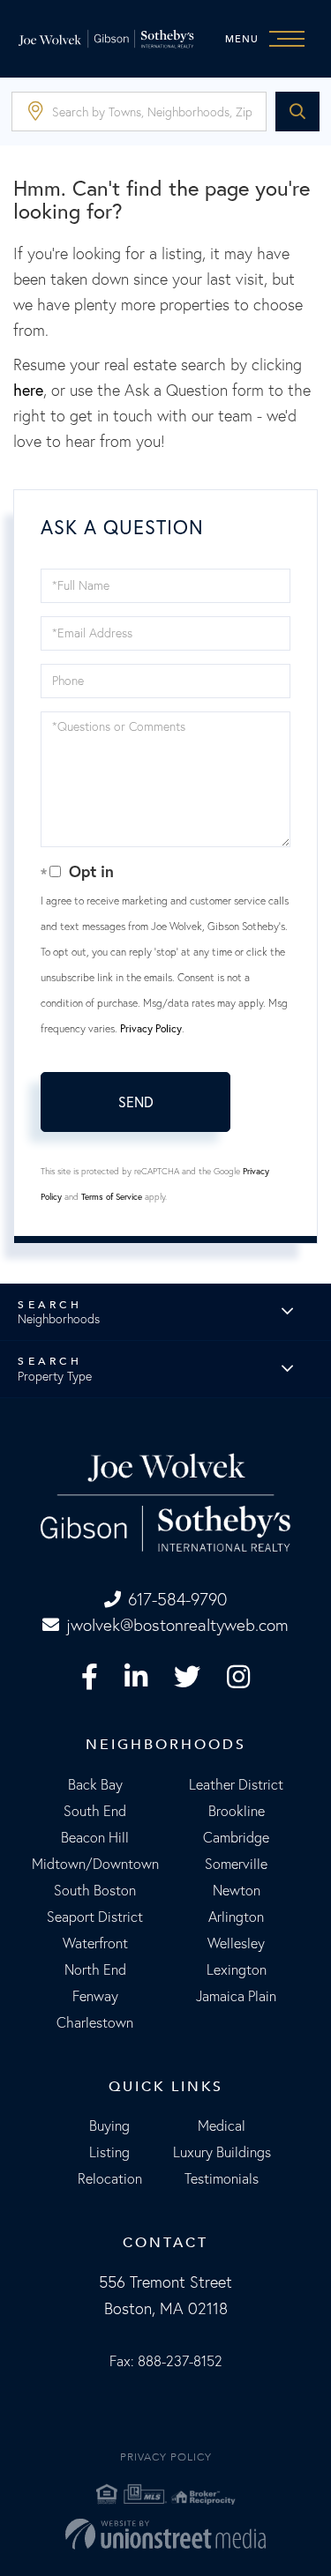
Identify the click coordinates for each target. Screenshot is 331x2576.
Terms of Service (112, 1197)
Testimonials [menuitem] (222, 2178)
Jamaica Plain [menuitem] (236, 1996)
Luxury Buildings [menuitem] (222, 2152)
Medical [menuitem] (222, 2126)
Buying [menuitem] (109, 2126)
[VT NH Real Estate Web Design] (165, 2534)
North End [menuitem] (95, 1969)
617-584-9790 (177, 1599)
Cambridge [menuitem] (236, 1837)
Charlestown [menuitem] (95, 2022)
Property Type (55, 1376)
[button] (297, 112)
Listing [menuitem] (109, 2152)
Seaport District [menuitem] (95, 1917)
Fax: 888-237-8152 (166, 2361)
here (28, 390)
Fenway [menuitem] (95, 1996)
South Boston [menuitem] (95, 1890)
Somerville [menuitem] (236, 1864)
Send (136, 1102)
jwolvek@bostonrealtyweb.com (177, 1625)
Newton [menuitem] (237, 1890)
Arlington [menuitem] (236, 1917)
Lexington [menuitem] (237, 1969)
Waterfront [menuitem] (95, 1943)
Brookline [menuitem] (237, 1811)
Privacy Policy (151, 1028)
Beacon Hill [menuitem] (95, 1837)
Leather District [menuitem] (236, 1784)
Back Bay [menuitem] (95, 1784)
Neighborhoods (59, 1319)
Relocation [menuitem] (110, 2178)
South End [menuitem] (95, 1811)
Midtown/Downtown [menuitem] (95, 1864)
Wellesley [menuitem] (236, 1943)
